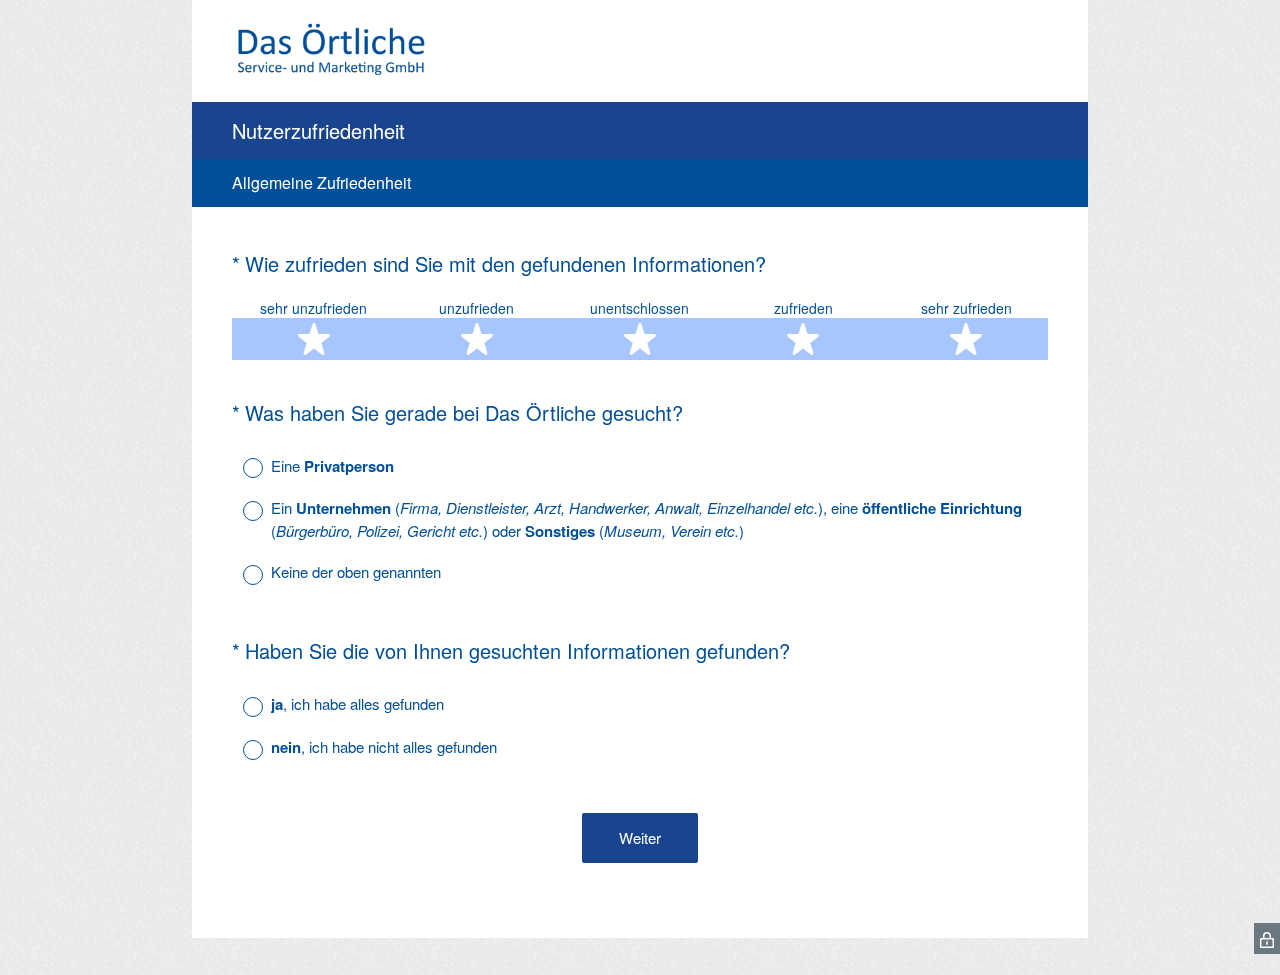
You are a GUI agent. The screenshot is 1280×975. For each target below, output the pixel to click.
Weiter (640, 837)
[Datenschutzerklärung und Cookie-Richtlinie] (1267, 938)
